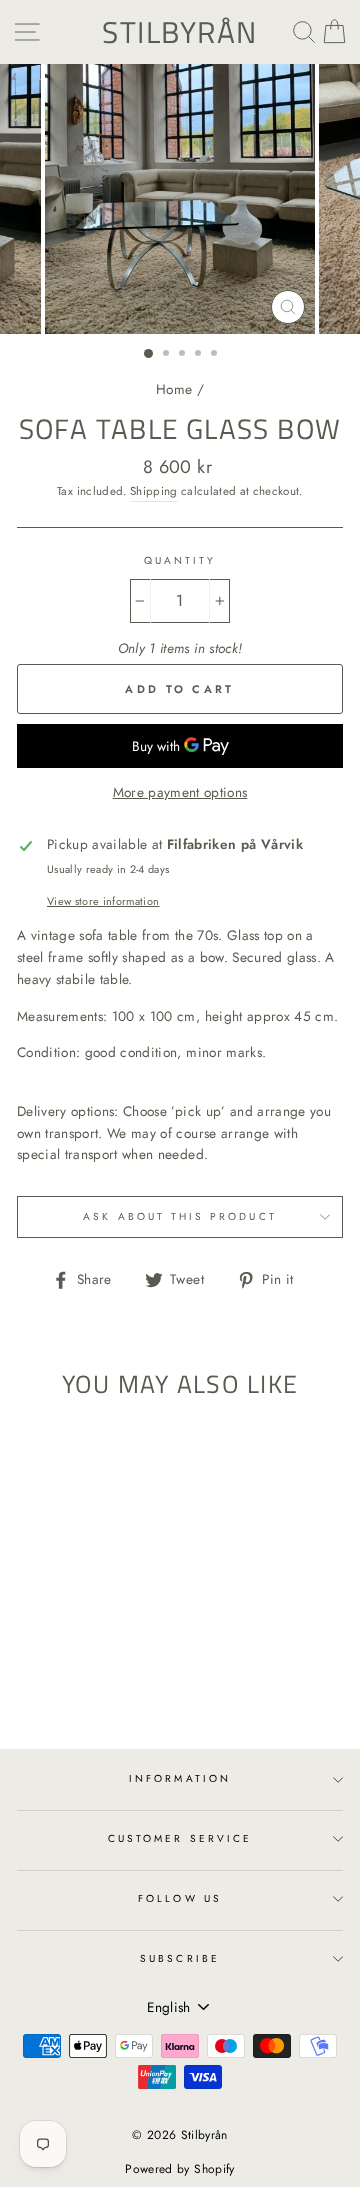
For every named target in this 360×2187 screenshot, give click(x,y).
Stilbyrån (180, 32)
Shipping (154, 491)
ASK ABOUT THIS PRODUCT (179, 1216)
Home (174, 389)
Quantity (180, 560)
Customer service (180, 1838)
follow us (180, 1898)
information (180, 1778)
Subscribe (180, 1958)
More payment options (180, 792)
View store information (103, 901)
